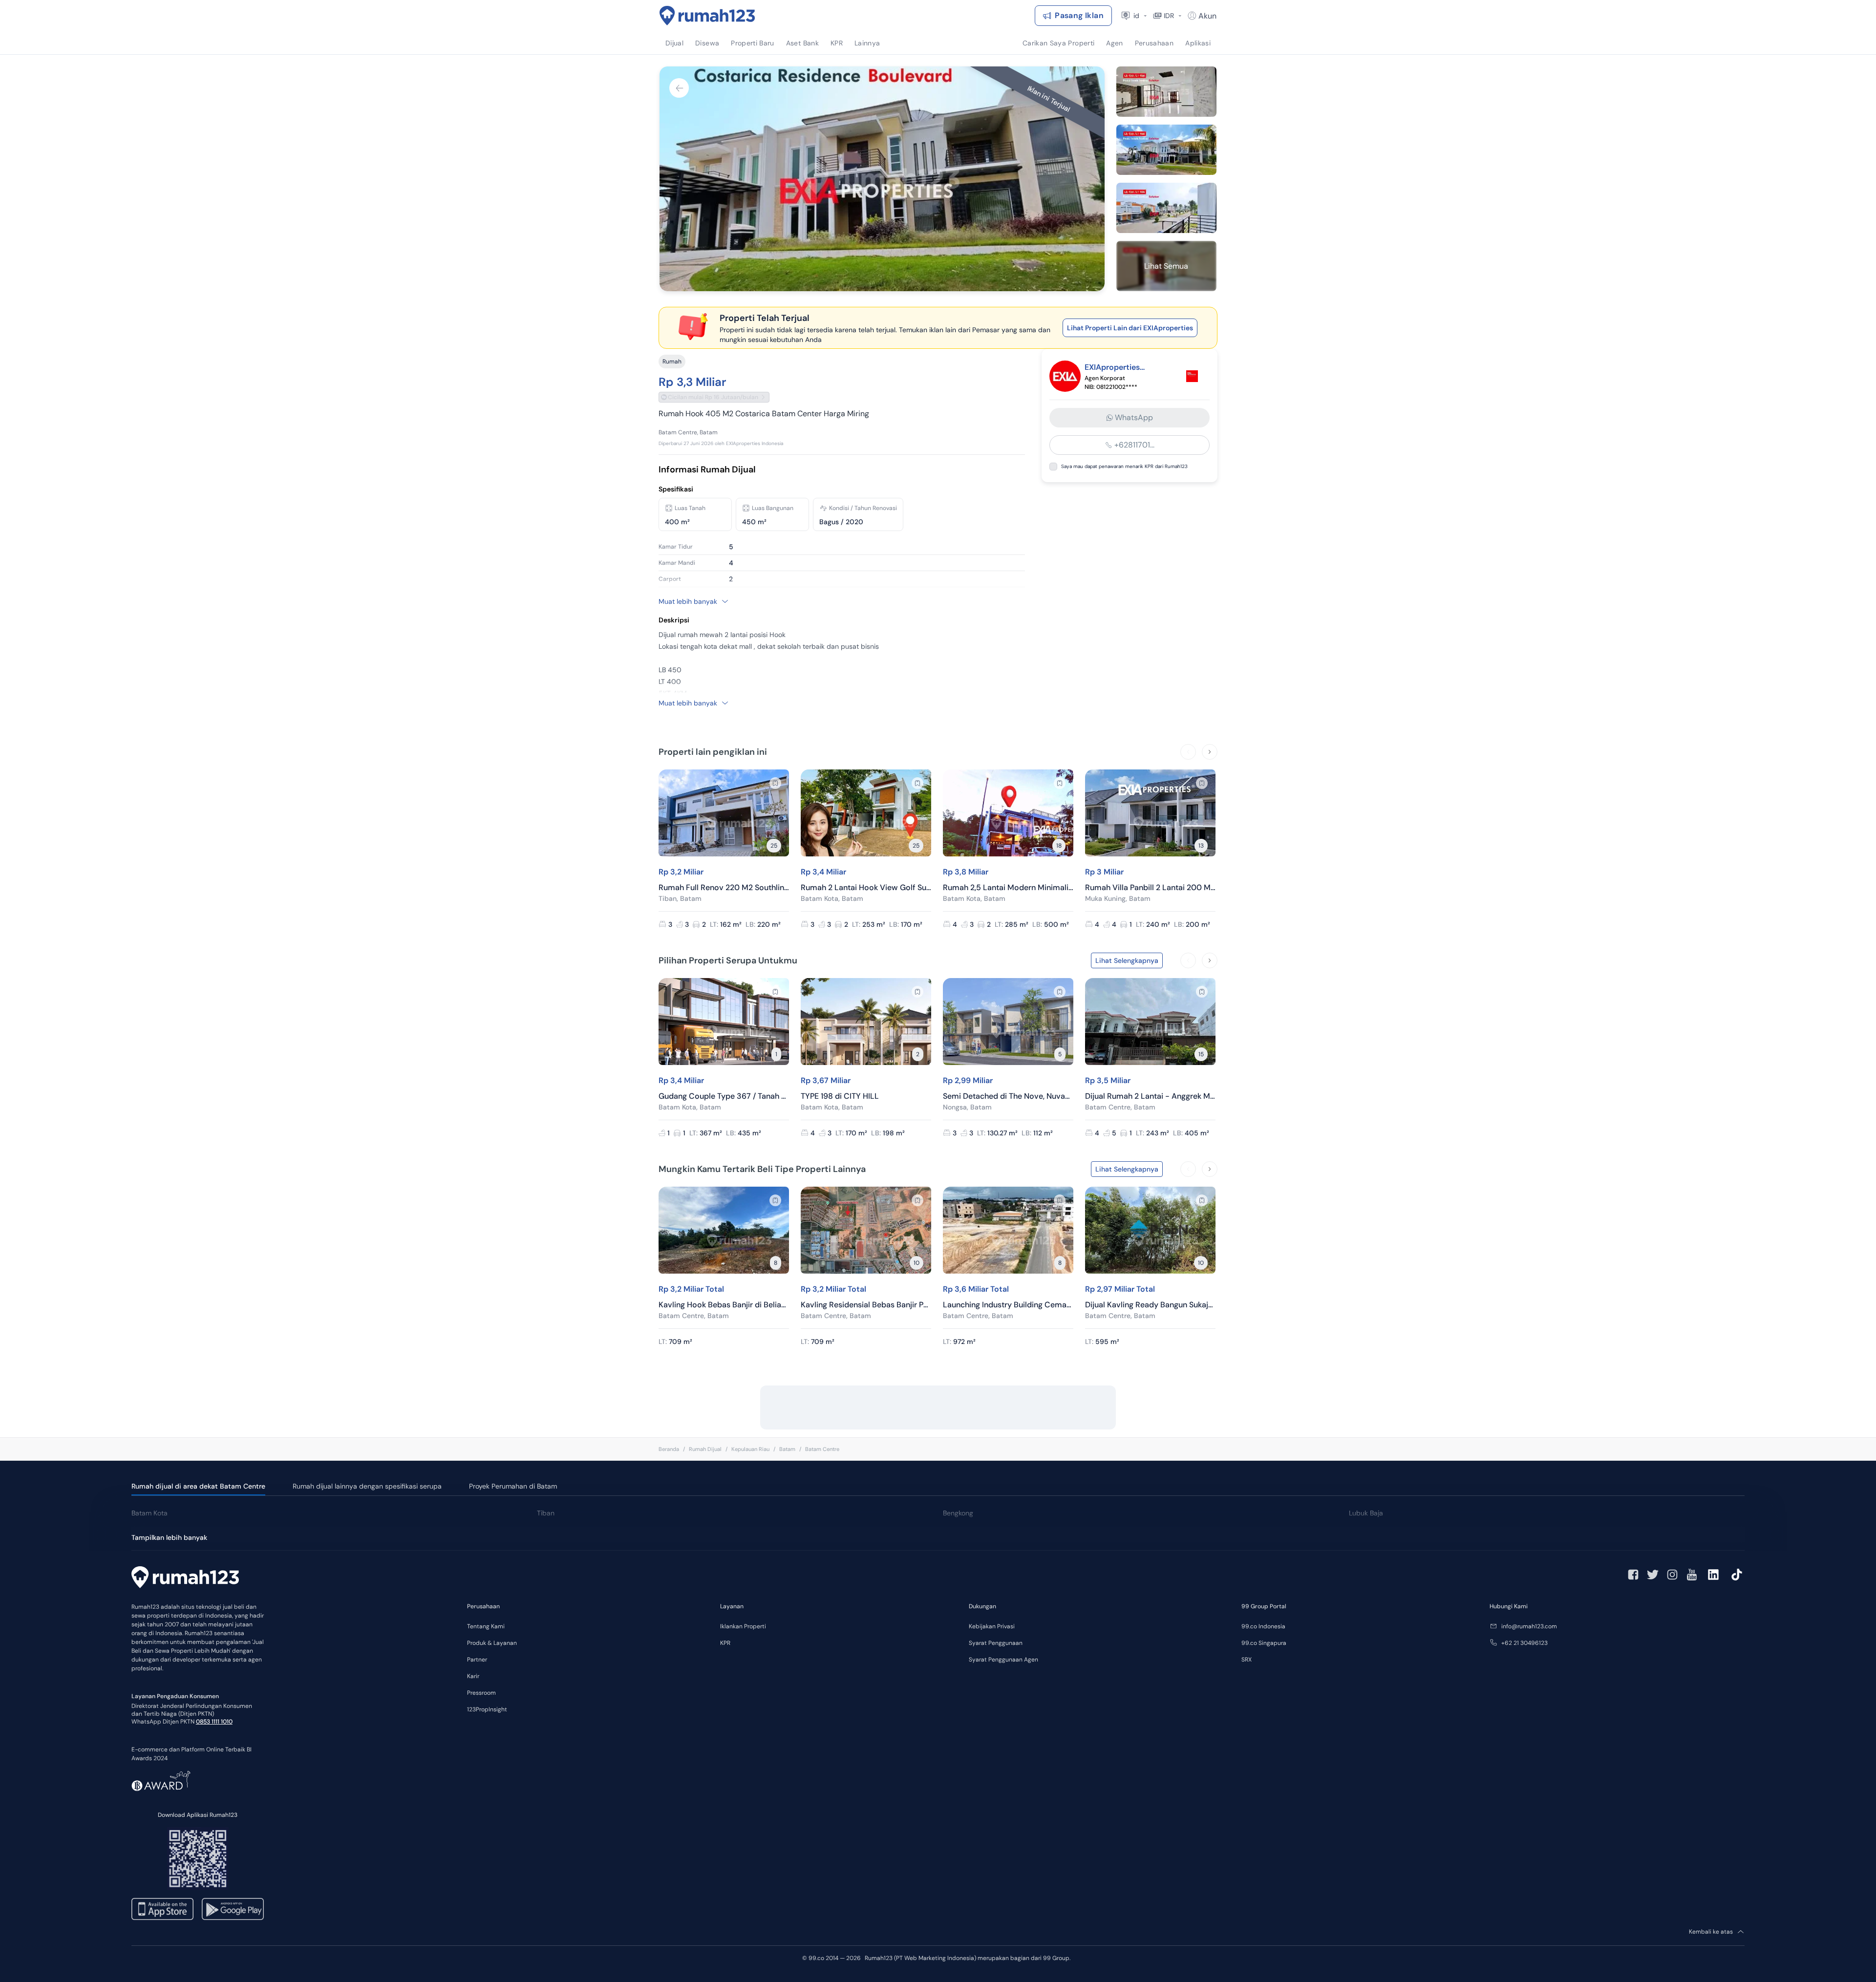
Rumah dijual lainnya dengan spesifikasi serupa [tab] (367, 1486)
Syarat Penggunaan (996, 1643)
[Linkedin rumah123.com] (1713, 1575)
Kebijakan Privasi (992, 1626)
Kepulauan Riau (750, 1449)
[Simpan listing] (775, 783)
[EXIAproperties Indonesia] (1192, 376)
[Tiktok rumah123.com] (1737, 1575)
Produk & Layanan (492, 1643)
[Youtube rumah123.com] (1692, 1575)
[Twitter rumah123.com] (1653, 1575)
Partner (477, 1660)
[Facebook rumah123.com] (1633, 1575)
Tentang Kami (486, 1626)
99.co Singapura (1264, 1643)
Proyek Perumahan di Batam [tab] (513, 1486)
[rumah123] (185, 1578)
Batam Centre (822, 1449)
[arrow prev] (1188, 752)
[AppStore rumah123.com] (162, 1909)
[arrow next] (1210, 752)
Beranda (669, 1449)
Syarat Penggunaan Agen (1003, 1660)
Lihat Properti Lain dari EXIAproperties (1130, 328)
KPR (725, 1643)
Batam (787, 1449)
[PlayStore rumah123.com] (233, 1909)
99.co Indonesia (1263, 1626)
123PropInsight (487, 1709)
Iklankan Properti (743, 1626)
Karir (473, 1676)
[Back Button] (679, 88)
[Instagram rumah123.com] (1672, 1575)
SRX (1247, 1660)
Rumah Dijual (705, 1449)
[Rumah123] (707, 16)
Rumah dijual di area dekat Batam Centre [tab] (198, 1486)
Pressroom (481, 1693)
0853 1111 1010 (214, 1722)
